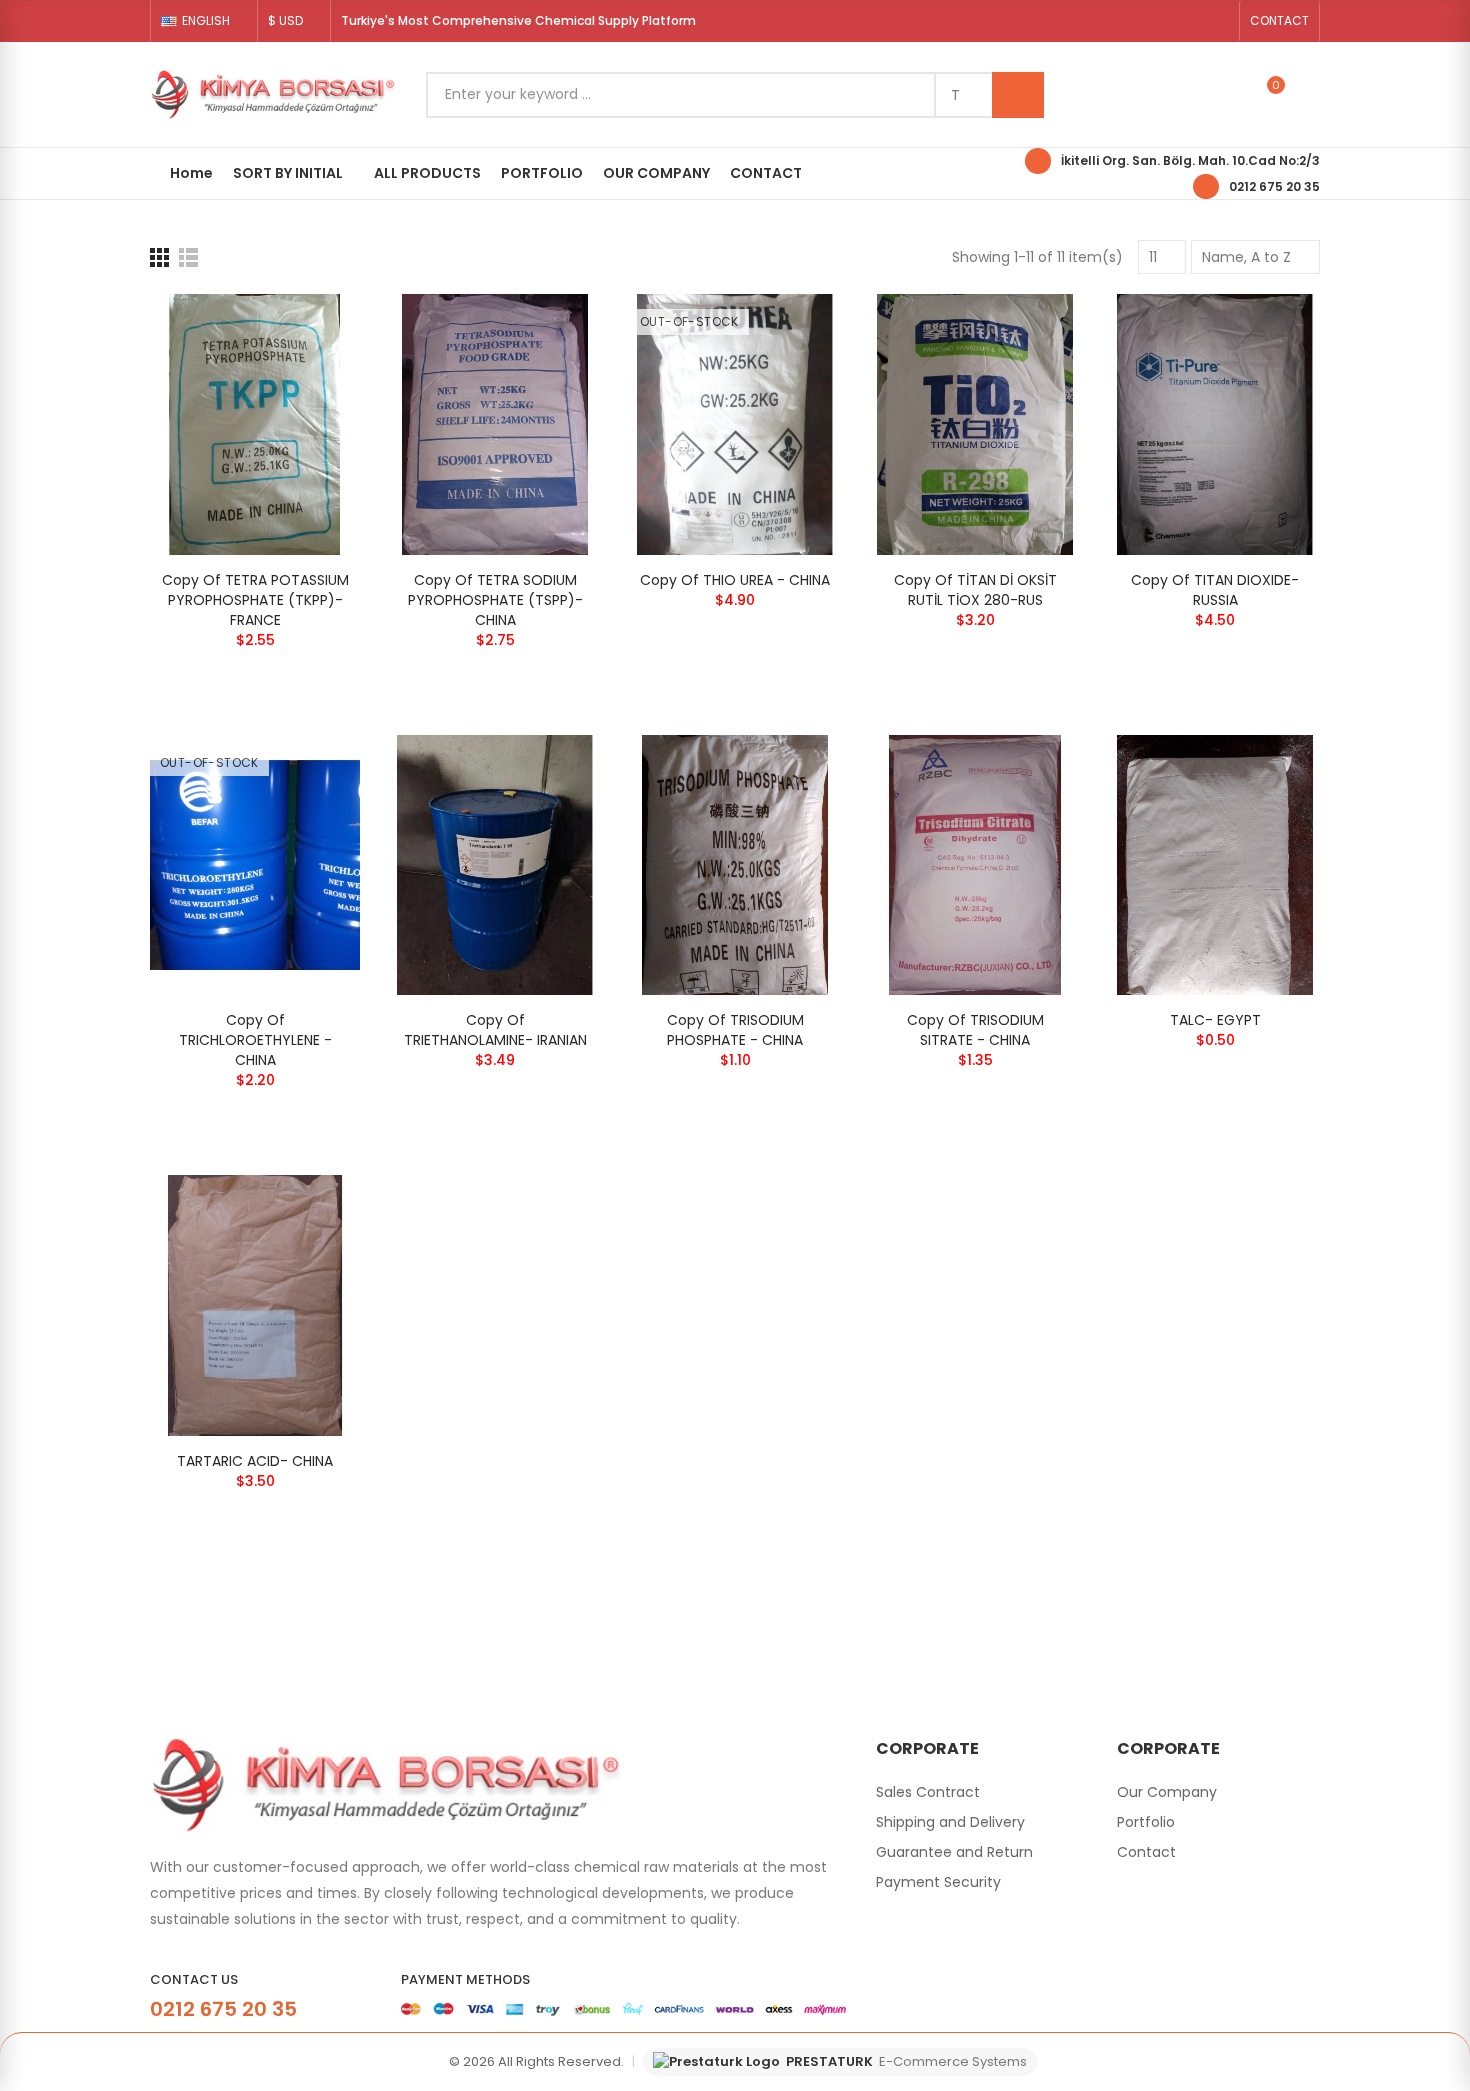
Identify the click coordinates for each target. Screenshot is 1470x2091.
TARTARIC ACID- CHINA (255, 1461)
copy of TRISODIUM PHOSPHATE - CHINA (735, 1030)
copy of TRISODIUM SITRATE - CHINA (975, 1030)
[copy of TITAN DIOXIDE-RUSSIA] (1215, 424)
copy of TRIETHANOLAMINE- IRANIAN (495, 1030)
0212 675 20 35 (1274, 186)
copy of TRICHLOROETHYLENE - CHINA (255, 1040)
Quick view (310, 329)
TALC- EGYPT (1215, 1020)
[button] (1279, 21)
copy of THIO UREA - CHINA (735, 580)
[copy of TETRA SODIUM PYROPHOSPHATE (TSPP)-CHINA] (495, 424)
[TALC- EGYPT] (1215, 865)
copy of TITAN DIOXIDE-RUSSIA (1215, 590)
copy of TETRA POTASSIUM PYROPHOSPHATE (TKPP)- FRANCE (255, 600)
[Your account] (1310, 95)
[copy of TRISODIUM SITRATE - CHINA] (975, 865)
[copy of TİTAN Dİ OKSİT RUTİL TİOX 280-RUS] (975, 424)
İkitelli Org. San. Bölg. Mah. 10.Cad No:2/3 (1190, 160)
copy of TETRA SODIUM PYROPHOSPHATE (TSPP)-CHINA (495, 600)
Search (1018, 95)
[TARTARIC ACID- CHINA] (255, 1305)
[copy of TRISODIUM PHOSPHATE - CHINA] (735, 865)
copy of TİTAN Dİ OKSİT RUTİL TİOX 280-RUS (975, 590)
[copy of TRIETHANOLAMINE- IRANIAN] (495, 865)
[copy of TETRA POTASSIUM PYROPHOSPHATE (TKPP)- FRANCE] (255, 424)
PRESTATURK (906, 2061)
